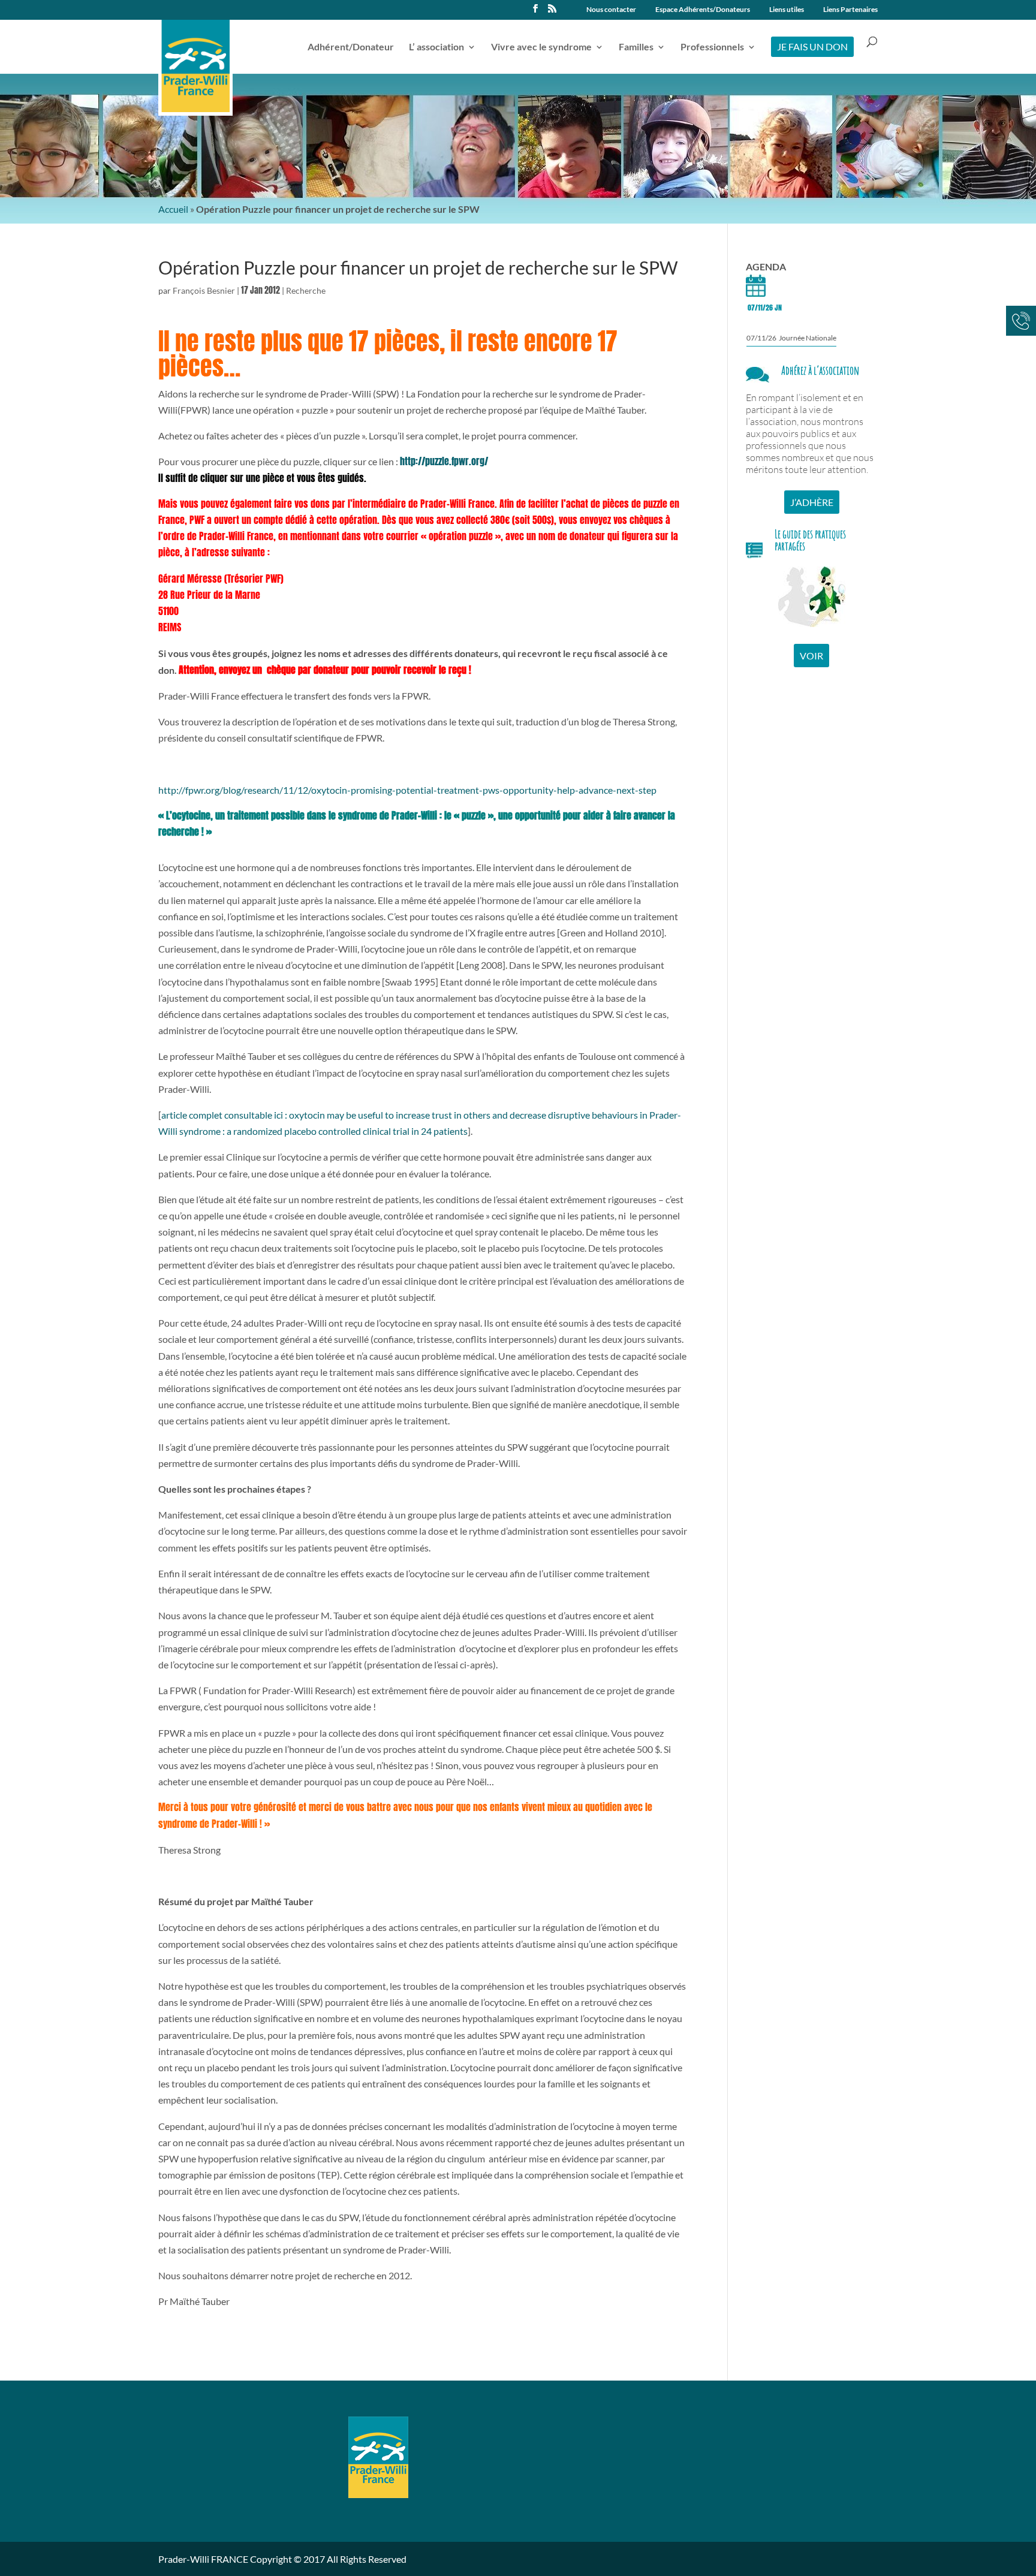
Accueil (173, 209)
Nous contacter (611, 10)
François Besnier (204, 290)
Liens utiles (787, 10)
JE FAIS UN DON (812, 46)
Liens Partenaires (850, 10)
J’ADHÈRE (812, 502)
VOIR (811, 656)
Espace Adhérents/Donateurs (703, 10)
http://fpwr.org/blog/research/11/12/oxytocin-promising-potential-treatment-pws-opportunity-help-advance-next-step (407, 790)
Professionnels (712, 47)
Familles (636, 47)
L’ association (436, 47)
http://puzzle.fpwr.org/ (444, 461)
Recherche (306, 290)
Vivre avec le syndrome (541, 47)
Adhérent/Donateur (351, 47)
